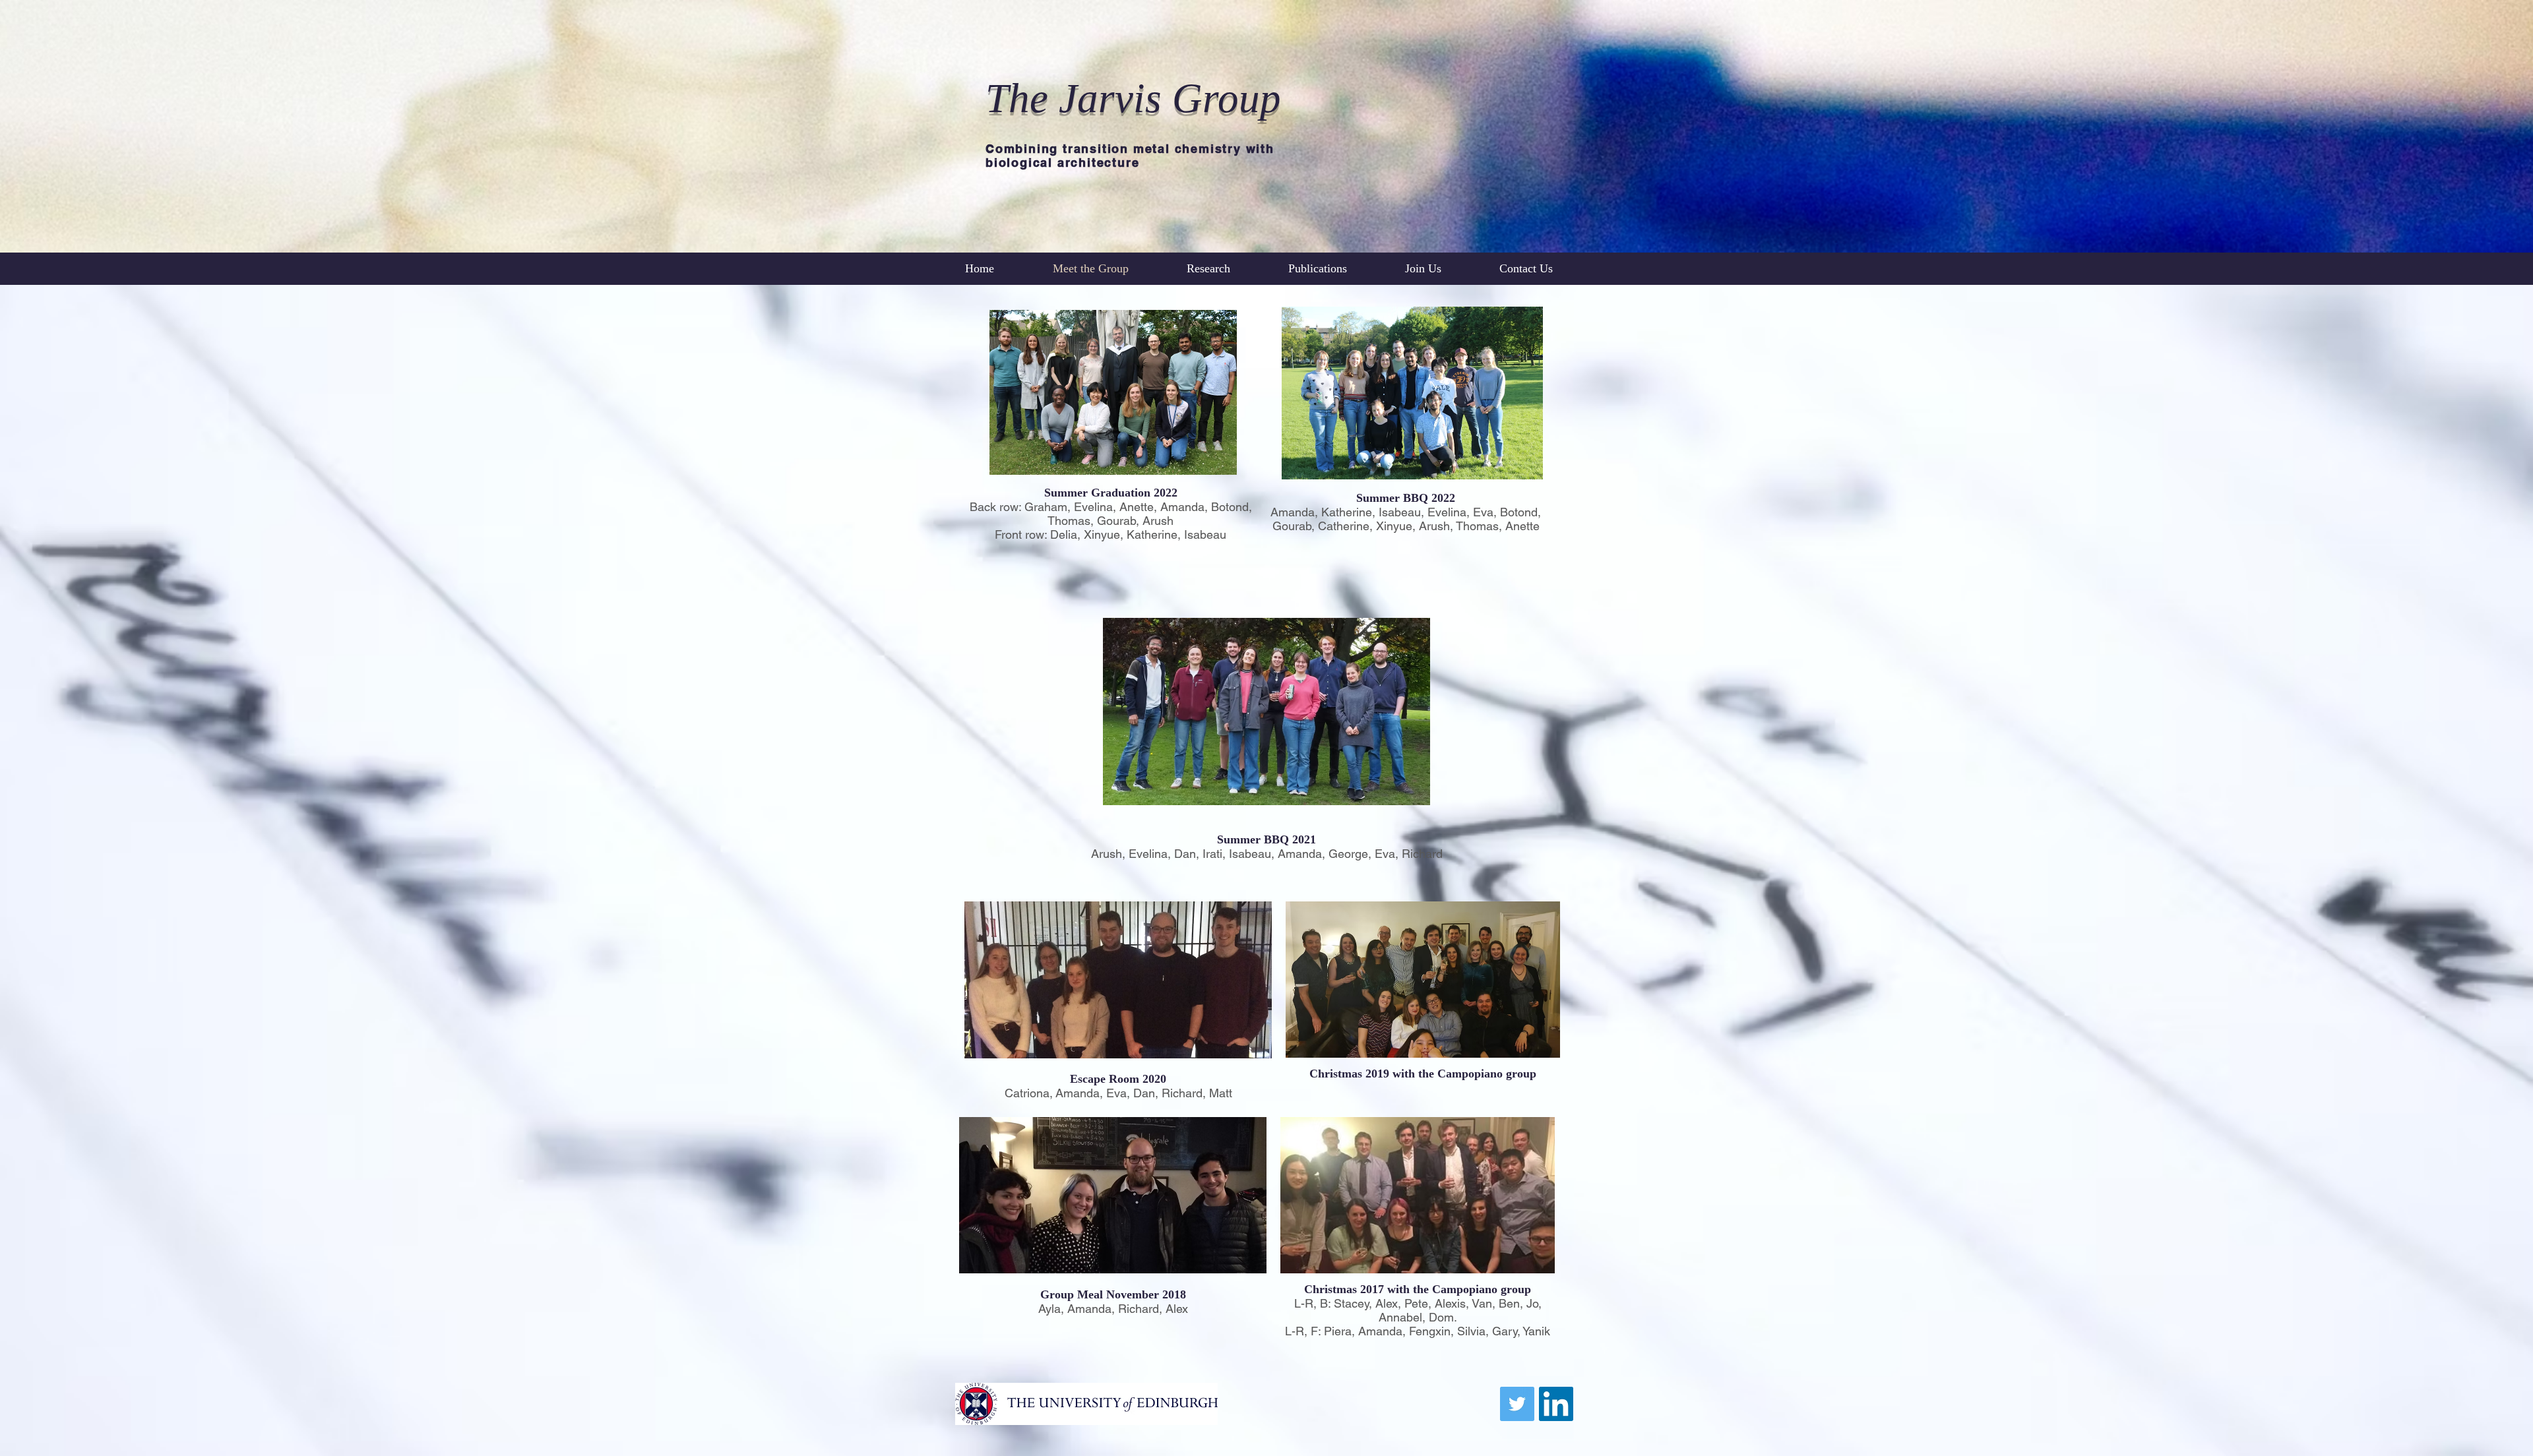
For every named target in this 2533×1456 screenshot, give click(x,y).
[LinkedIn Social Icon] (1556, 1404)
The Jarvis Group (1133, 98)
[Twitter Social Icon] (1517, 1404)
